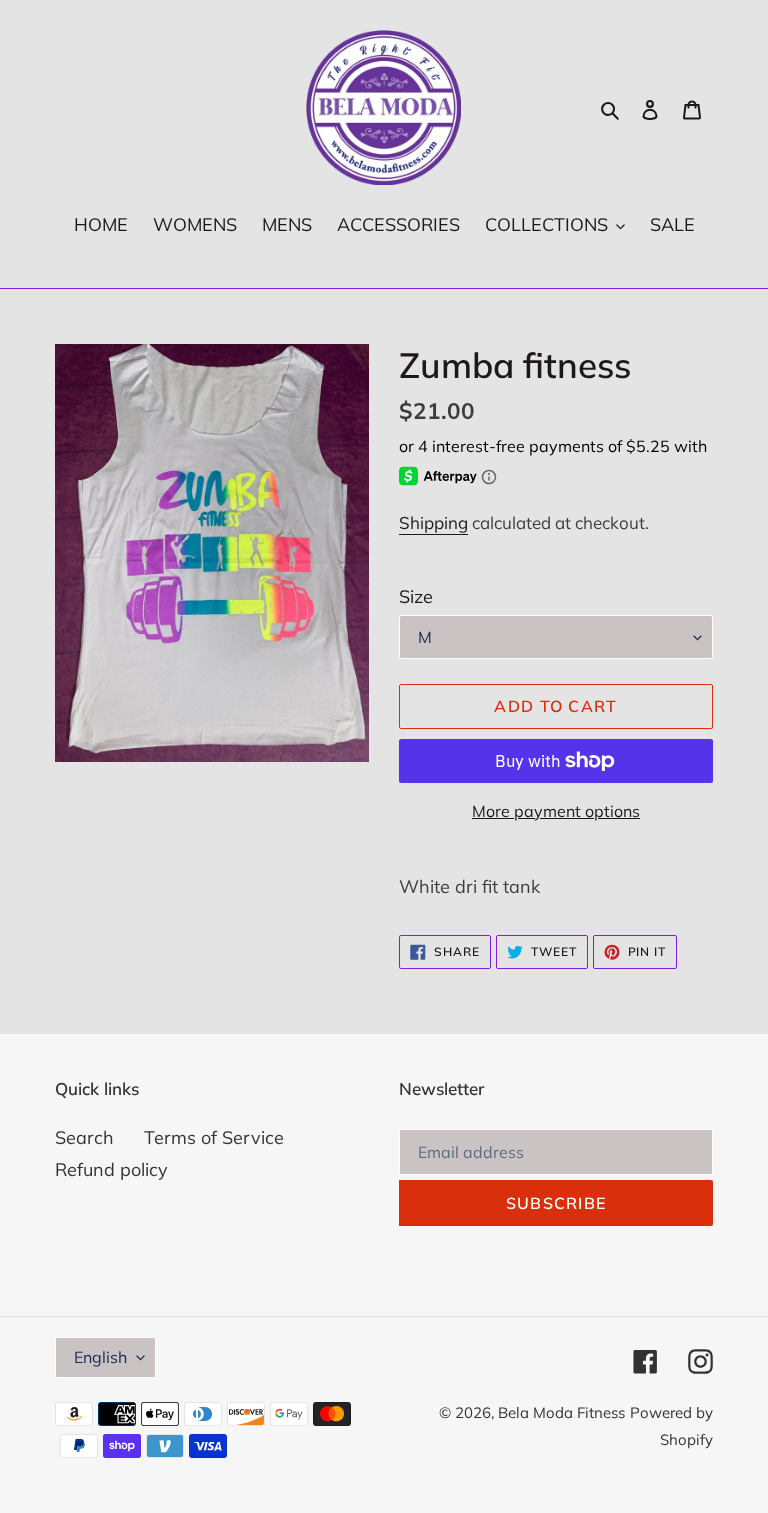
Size (416, 596)
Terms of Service (214, 1137)
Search (84, 1137)
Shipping (433, 522)
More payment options (556, 811)
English (100, 1357)
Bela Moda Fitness (561, 1412)
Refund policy (111, 1169)
